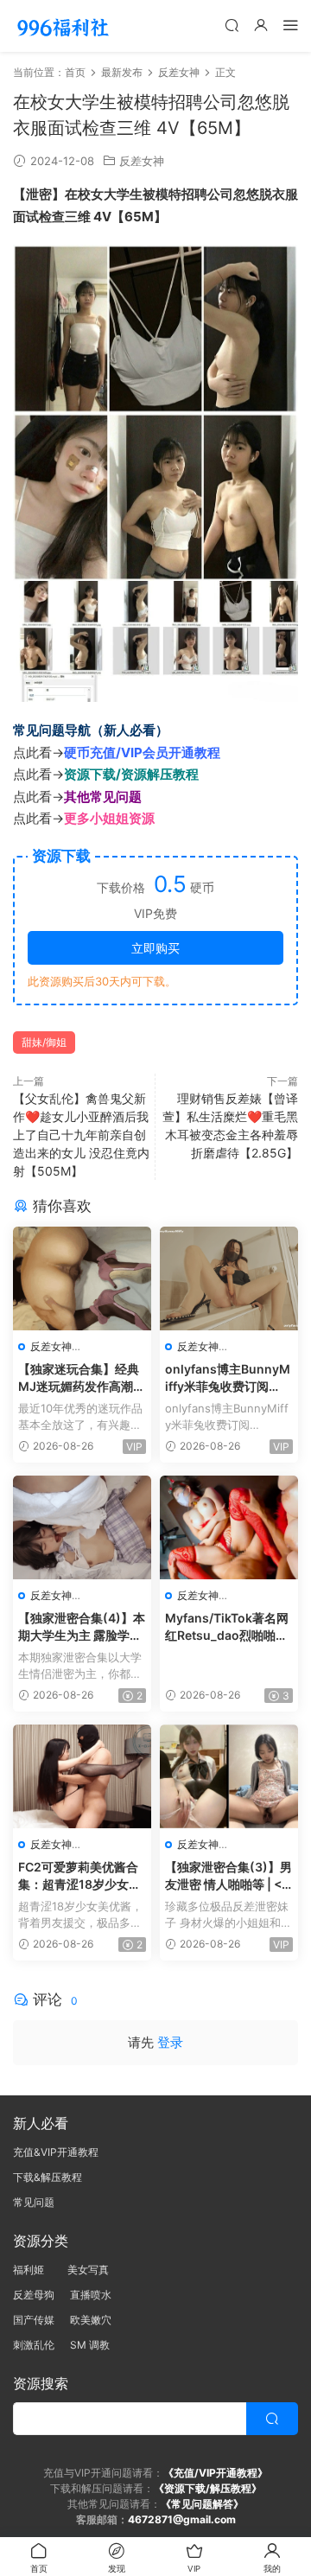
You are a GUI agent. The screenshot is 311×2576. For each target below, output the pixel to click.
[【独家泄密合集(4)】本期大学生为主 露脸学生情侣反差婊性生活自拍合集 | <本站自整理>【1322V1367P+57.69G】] (82, 1527)
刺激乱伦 (34, 2345)
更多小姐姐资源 (109, 818)
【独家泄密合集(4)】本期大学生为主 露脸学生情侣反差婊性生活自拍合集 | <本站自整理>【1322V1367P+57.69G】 (82, 1627)
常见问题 (34, 2202)
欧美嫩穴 (91, 2320)
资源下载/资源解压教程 (131, 774)
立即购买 (155, 948)
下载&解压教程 (48, 2177)
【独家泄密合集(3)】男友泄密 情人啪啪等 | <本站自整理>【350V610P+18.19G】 (228, 1876)
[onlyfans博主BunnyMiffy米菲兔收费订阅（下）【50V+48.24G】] (229, 1278)
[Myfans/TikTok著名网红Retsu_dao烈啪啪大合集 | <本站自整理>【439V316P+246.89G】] (229, 1527)
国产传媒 (34, 2320)
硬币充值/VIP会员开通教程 (142, 752)
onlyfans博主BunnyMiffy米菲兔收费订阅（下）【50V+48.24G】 (228, 1378)
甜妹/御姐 (44, 1042)
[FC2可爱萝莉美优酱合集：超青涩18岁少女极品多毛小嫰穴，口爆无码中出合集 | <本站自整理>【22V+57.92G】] (82, 1776)
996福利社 (63, 26)
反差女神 (142, 161)
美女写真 (88, 2270)
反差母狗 (34, 2295)
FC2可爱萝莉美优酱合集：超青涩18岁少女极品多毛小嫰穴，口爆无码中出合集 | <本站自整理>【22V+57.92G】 (81, 1876)
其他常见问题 (103, 797)
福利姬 (32, 2270)
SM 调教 (90, 2345)
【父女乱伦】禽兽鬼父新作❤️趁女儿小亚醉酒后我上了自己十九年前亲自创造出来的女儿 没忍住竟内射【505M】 (81, 1135)
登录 (170, 2042)
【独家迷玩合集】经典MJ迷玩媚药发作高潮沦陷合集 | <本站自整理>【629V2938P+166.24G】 (82, 1378)
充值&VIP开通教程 (56, 2152)
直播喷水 (91, 2295)
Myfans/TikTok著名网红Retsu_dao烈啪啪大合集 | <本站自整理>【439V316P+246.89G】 (227, 1627)
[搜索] (232, 25)
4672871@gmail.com (182, 2519)
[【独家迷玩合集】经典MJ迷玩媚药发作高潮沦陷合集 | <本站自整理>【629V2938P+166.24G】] (82, 1278)
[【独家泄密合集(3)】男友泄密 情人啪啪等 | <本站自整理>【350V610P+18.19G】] (229, 1776)
